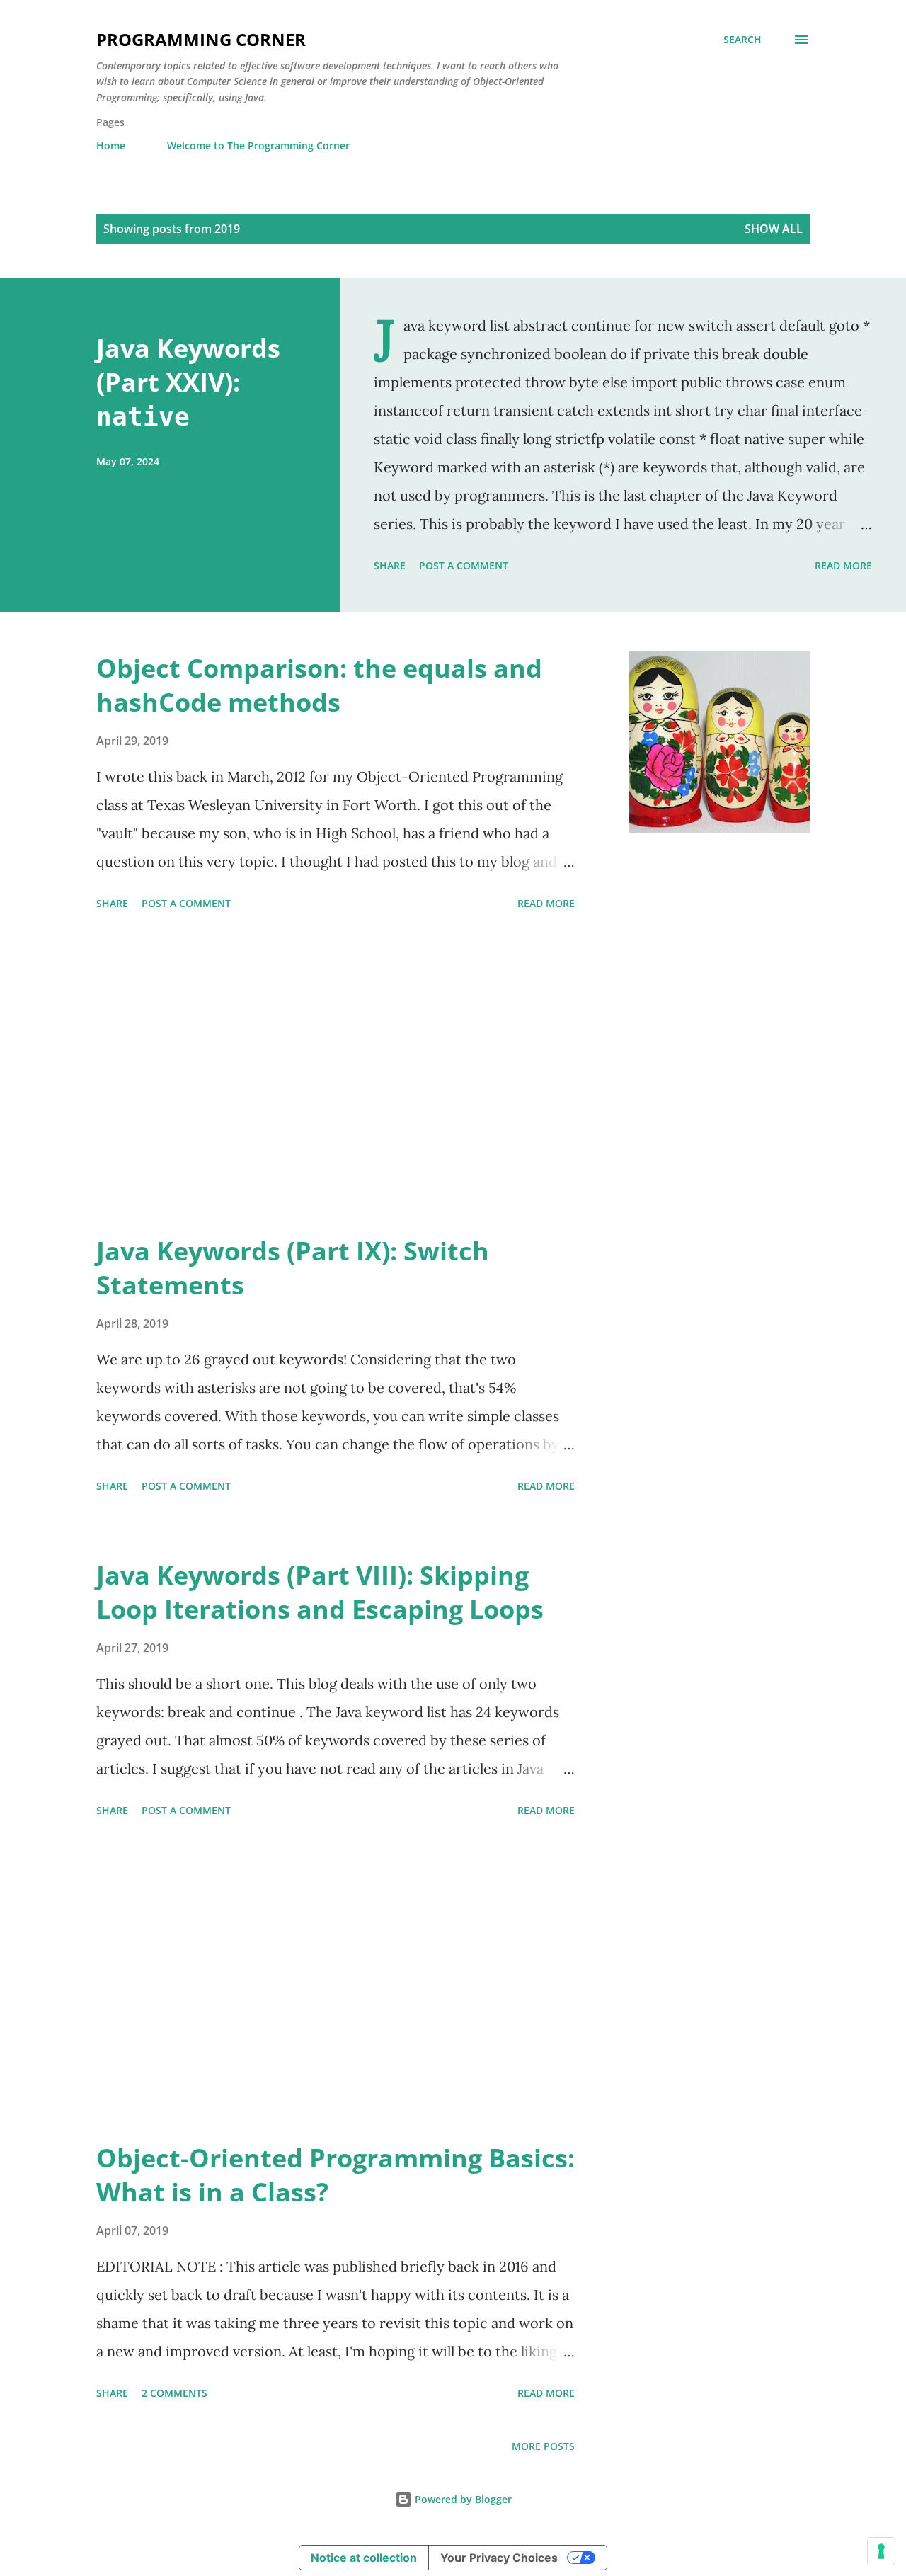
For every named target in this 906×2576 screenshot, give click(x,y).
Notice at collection (364, 2558)
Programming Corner (201, 39)
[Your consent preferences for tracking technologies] (881, 2551)
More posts (543, 2446)
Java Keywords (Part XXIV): (188, 381)
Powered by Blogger (462, 2499)
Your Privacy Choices (499, 2558)
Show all (774, 229)
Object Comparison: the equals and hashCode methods (319, 685)
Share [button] (390, 565)
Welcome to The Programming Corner (258, 146)
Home (111, 146)
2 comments (174, 2393)
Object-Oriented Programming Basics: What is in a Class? (336, 2175)
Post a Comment (464, 565)
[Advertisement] (336, 1075)
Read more (843, 565)
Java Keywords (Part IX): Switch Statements (293, 1268)
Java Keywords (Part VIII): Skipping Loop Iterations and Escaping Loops (320, 1592)
